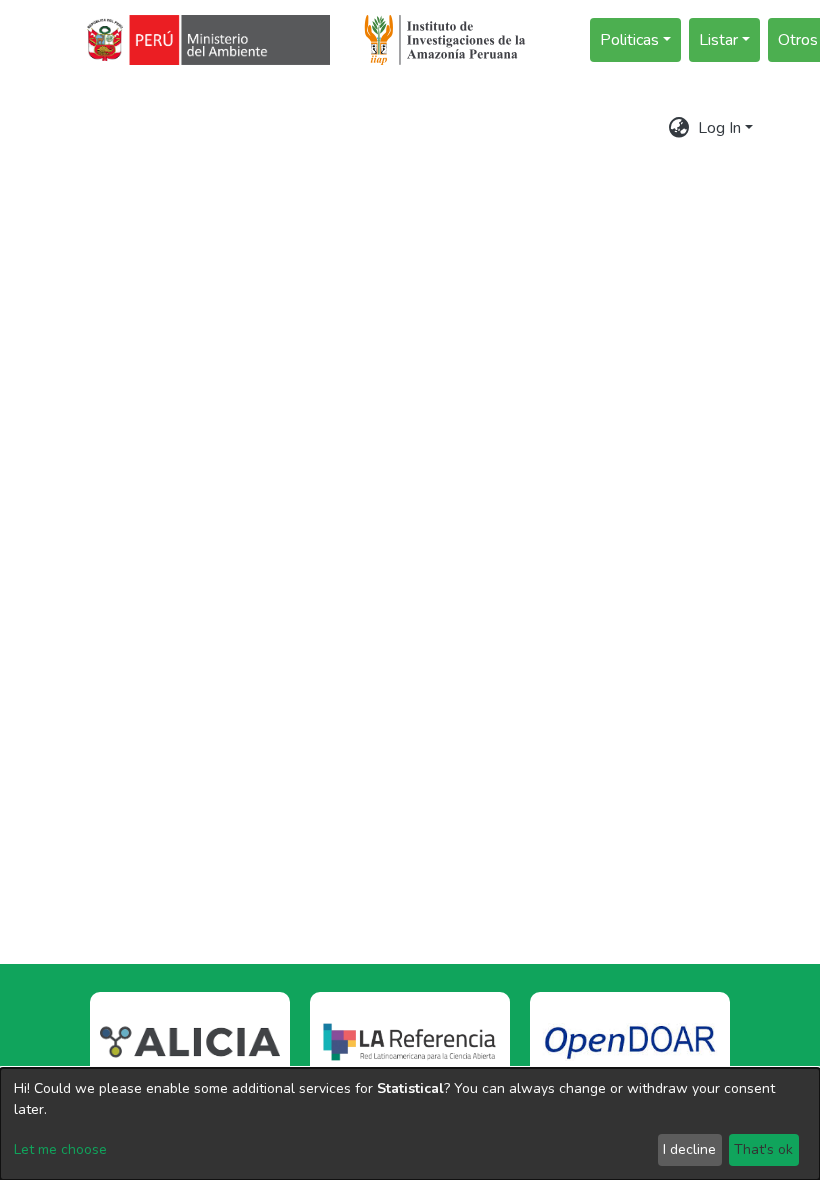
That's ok (763, 1149)
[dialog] (410, 1124)
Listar (718, 40)
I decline (689, 1149)
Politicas (629, 40)
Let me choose (60, 1149)
